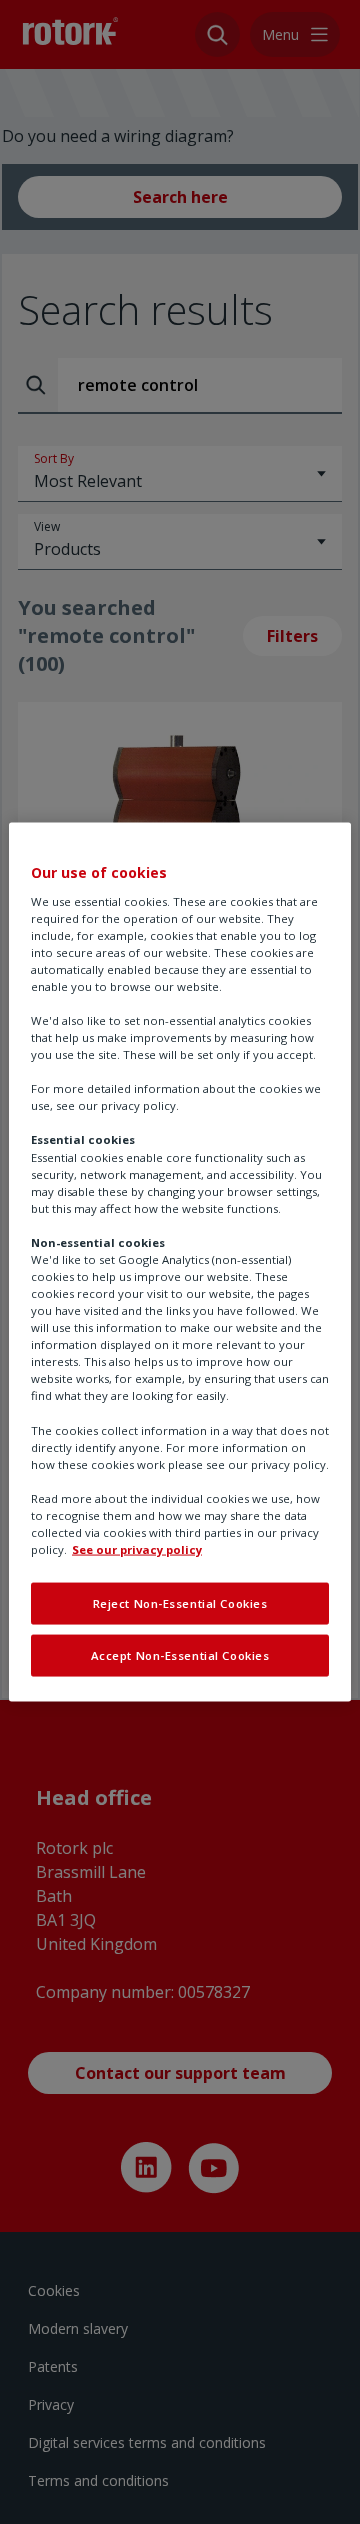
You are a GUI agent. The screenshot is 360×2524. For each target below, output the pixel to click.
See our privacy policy (137, 1549)
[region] (180, 1262)
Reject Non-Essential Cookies (180, 1603)
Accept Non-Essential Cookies (180, 1655)
